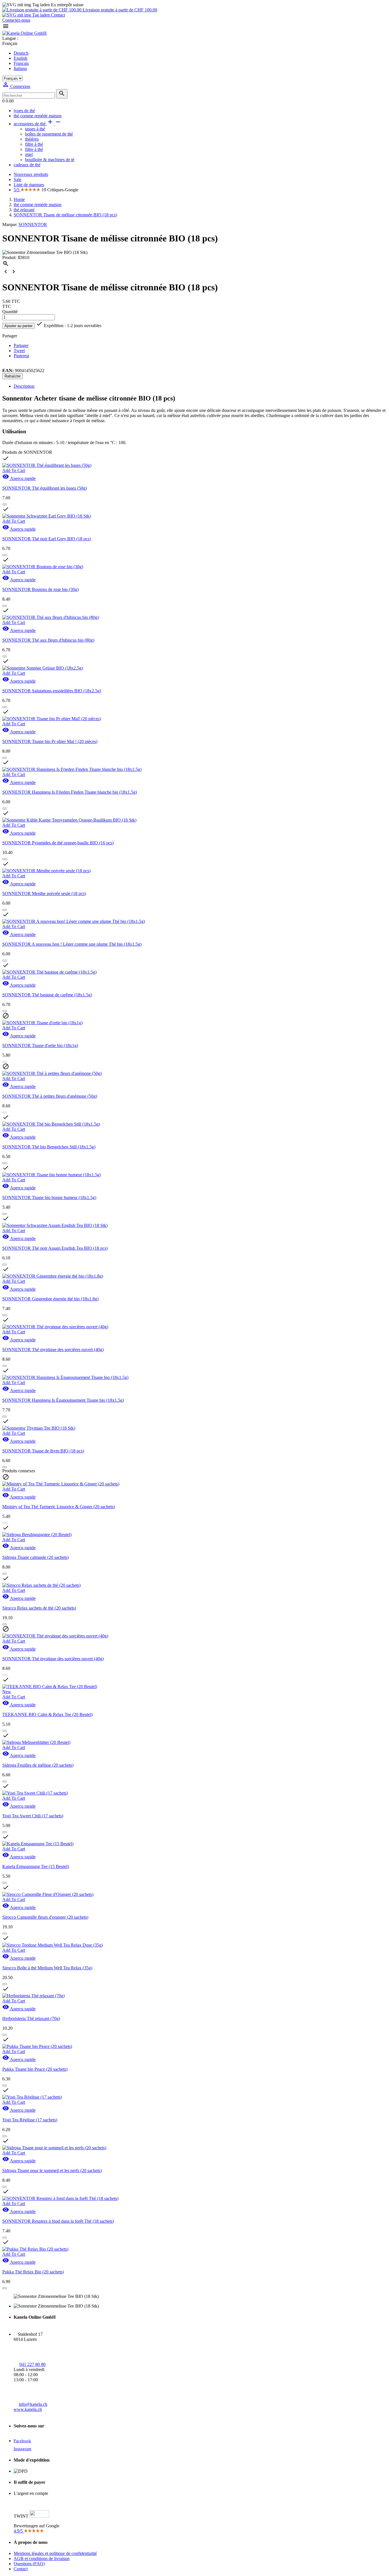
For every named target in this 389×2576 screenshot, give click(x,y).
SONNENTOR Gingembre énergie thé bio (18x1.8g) (50, 1299)
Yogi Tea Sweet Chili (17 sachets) (33, 1816)
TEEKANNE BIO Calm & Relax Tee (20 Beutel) (47, 1714)
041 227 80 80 (32, 2364)
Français (21, 63)
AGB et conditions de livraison (42, 2558)
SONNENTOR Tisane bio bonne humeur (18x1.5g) (49, 1197)
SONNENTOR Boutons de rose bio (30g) (40, 589)
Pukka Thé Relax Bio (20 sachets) (33, 2272)
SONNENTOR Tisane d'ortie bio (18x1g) (40, 1045)
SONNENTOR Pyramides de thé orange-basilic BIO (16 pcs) (58, 843)
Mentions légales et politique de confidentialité (55, 2553)
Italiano (20, 68)
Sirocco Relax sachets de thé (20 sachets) (39, 1608)
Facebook (22, 2441)
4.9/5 (19, 2531)
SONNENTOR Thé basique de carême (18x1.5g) (47, 995)
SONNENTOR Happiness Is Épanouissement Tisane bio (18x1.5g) (63, 1400)
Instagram (22, 2449)
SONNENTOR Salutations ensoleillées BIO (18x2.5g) (52, 691)
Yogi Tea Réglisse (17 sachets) (30, 2120)
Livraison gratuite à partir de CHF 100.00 (119, 10)
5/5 (17, 190)
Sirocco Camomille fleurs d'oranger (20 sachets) (45, 1917)
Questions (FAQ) (29, 2564)
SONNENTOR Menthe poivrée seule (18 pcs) (44, 893)
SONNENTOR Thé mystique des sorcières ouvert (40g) (53, 1349)
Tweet (19, 351)
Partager (21, 345)
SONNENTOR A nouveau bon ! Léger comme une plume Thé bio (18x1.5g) (72, 944)
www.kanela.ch (28, 2409)
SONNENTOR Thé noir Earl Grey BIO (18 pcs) (47, 539)
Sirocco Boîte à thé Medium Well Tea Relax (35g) (47, 1968)
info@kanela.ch (33, 2404)
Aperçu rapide (19, 478)
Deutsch (21, 53)
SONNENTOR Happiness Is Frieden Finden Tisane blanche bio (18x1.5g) (70, 792)
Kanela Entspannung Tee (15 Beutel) (36, 1866)
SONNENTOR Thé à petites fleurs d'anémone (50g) (50, 1096)
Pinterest (21, 356)
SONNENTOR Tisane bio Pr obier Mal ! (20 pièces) (50, 741)
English (21, 58)
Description (24, 386)
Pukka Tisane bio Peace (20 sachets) (35, 2069)
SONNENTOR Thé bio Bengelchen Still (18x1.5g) (49, 1147)
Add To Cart (14, 470)
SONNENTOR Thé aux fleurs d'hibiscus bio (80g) (48, 640)
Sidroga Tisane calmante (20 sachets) (35, 1557)
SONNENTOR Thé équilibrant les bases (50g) (45, 488)
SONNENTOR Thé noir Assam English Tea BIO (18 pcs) (55, 1248)
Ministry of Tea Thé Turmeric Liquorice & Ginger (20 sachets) (59, 1507)
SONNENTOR (33, 224)
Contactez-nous (16, 20)
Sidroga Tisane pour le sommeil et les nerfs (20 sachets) (52, 2170)
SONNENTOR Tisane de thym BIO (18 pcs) (43, 1451)
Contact (57, 15)
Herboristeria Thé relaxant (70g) (31, 2018)
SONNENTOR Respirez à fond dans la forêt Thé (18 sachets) (58, 2221)
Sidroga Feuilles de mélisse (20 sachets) (38, 1765)
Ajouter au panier (19, 326)
